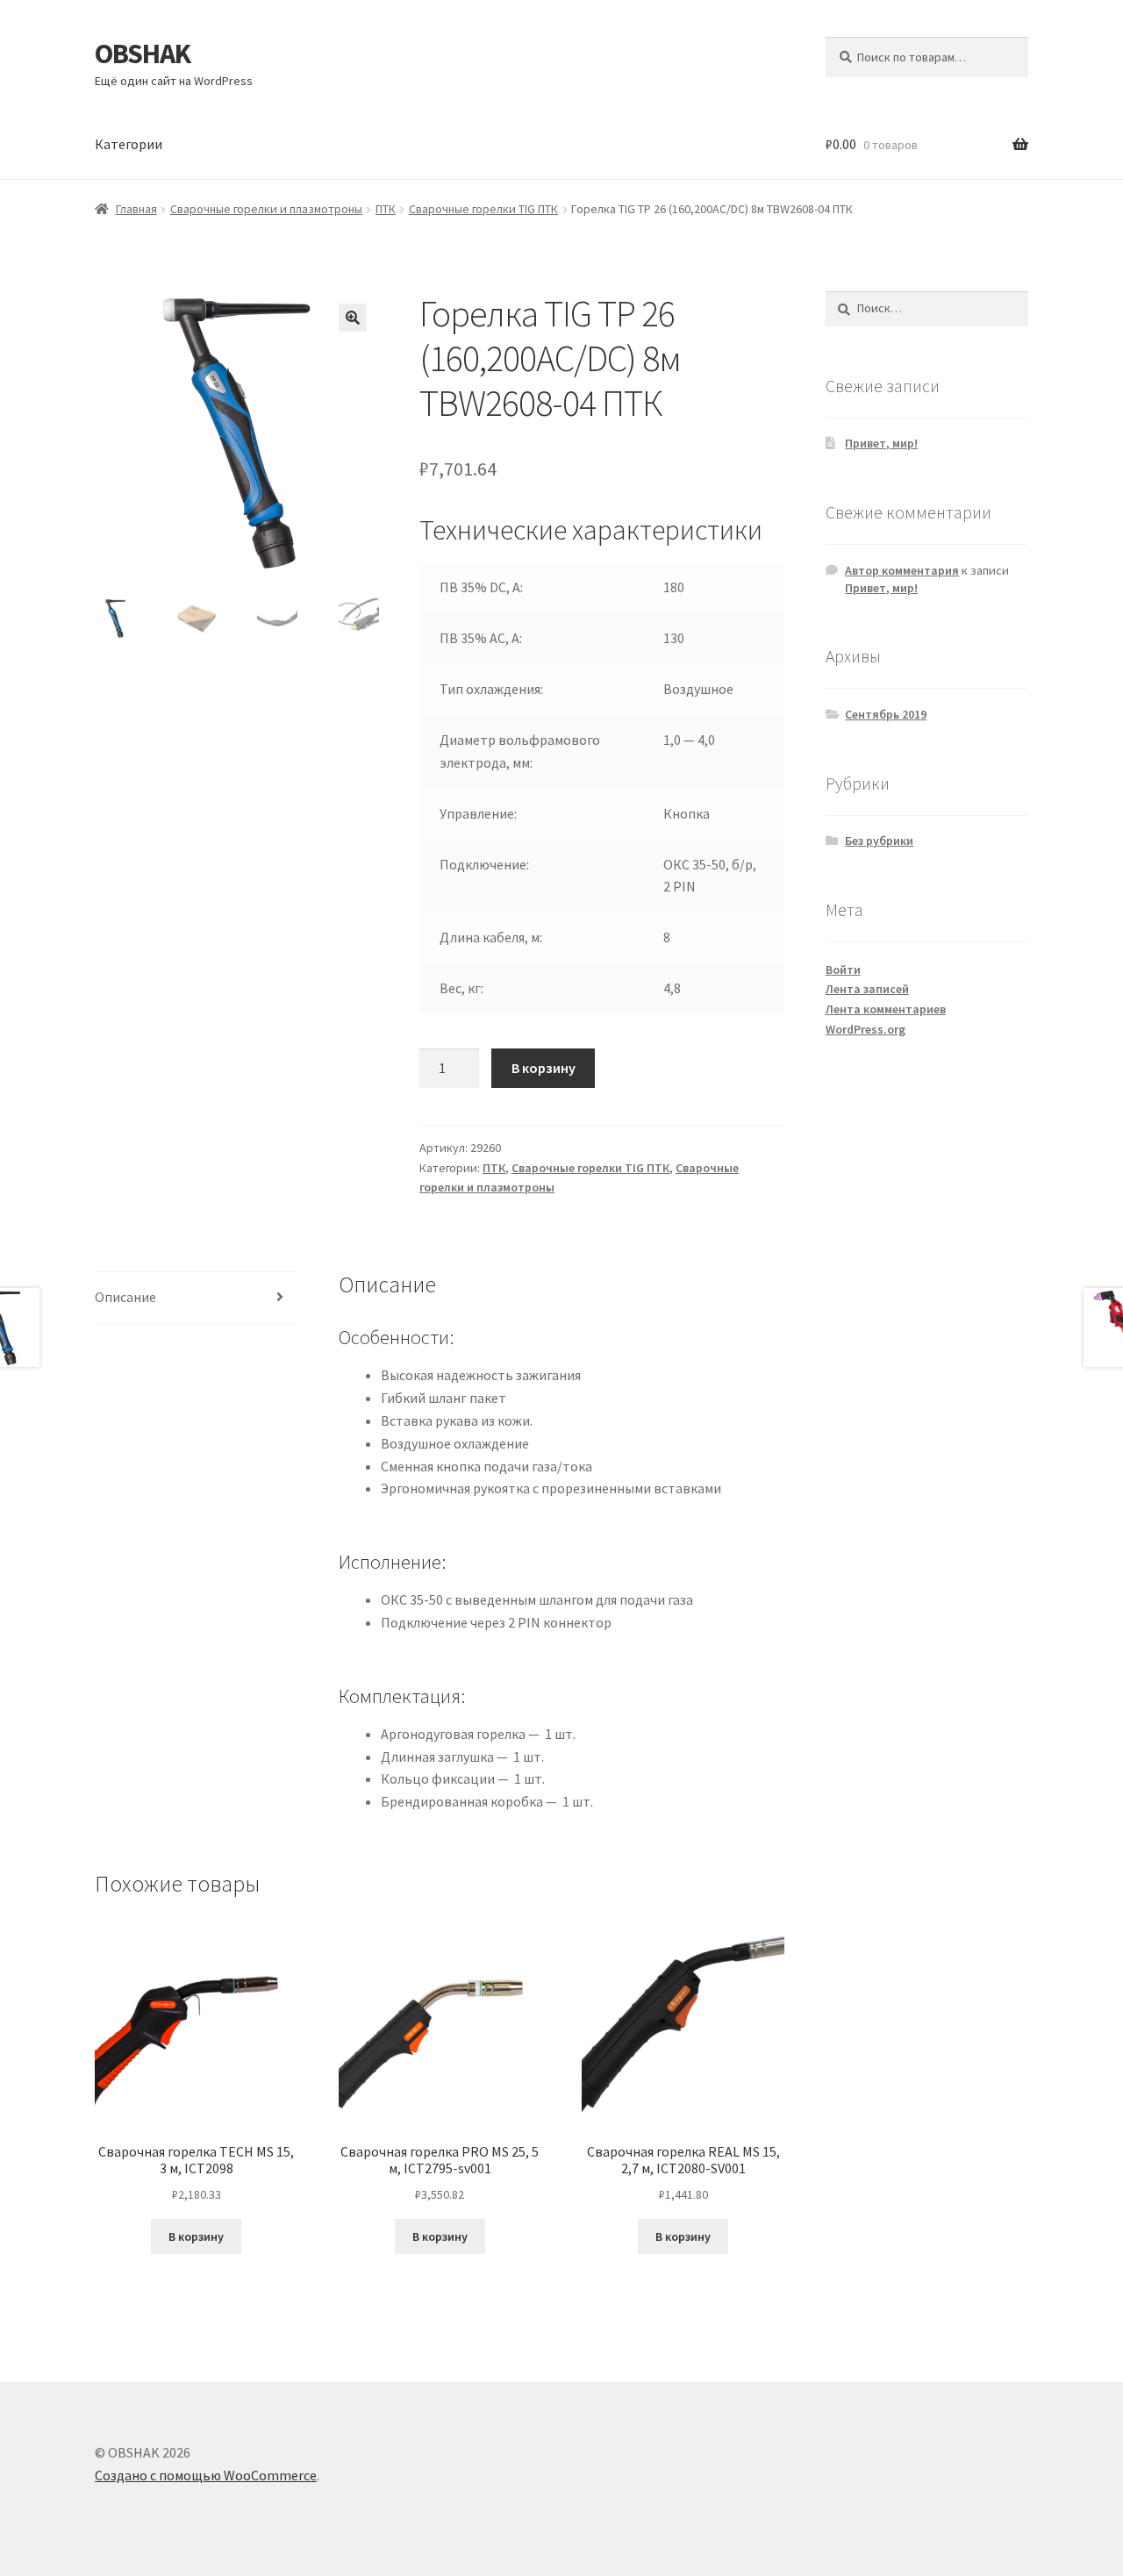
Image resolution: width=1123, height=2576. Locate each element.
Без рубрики (879, 841)
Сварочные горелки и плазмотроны (266, 209)
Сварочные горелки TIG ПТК (483, 209)
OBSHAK (143, 54)
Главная (136, 209)
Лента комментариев (886, 1009)
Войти (843, 970)
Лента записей (867, 989)
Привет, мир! (881, 443)
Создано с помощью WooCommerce (206, 2475)
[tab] (196, 1298)
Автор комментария (902, 570)
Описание (125, 1297)
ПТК (386, 209)
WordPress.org (865, 1029)
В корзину (544, 1068)
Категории (129, 144)
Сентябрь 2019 (886, 714)
